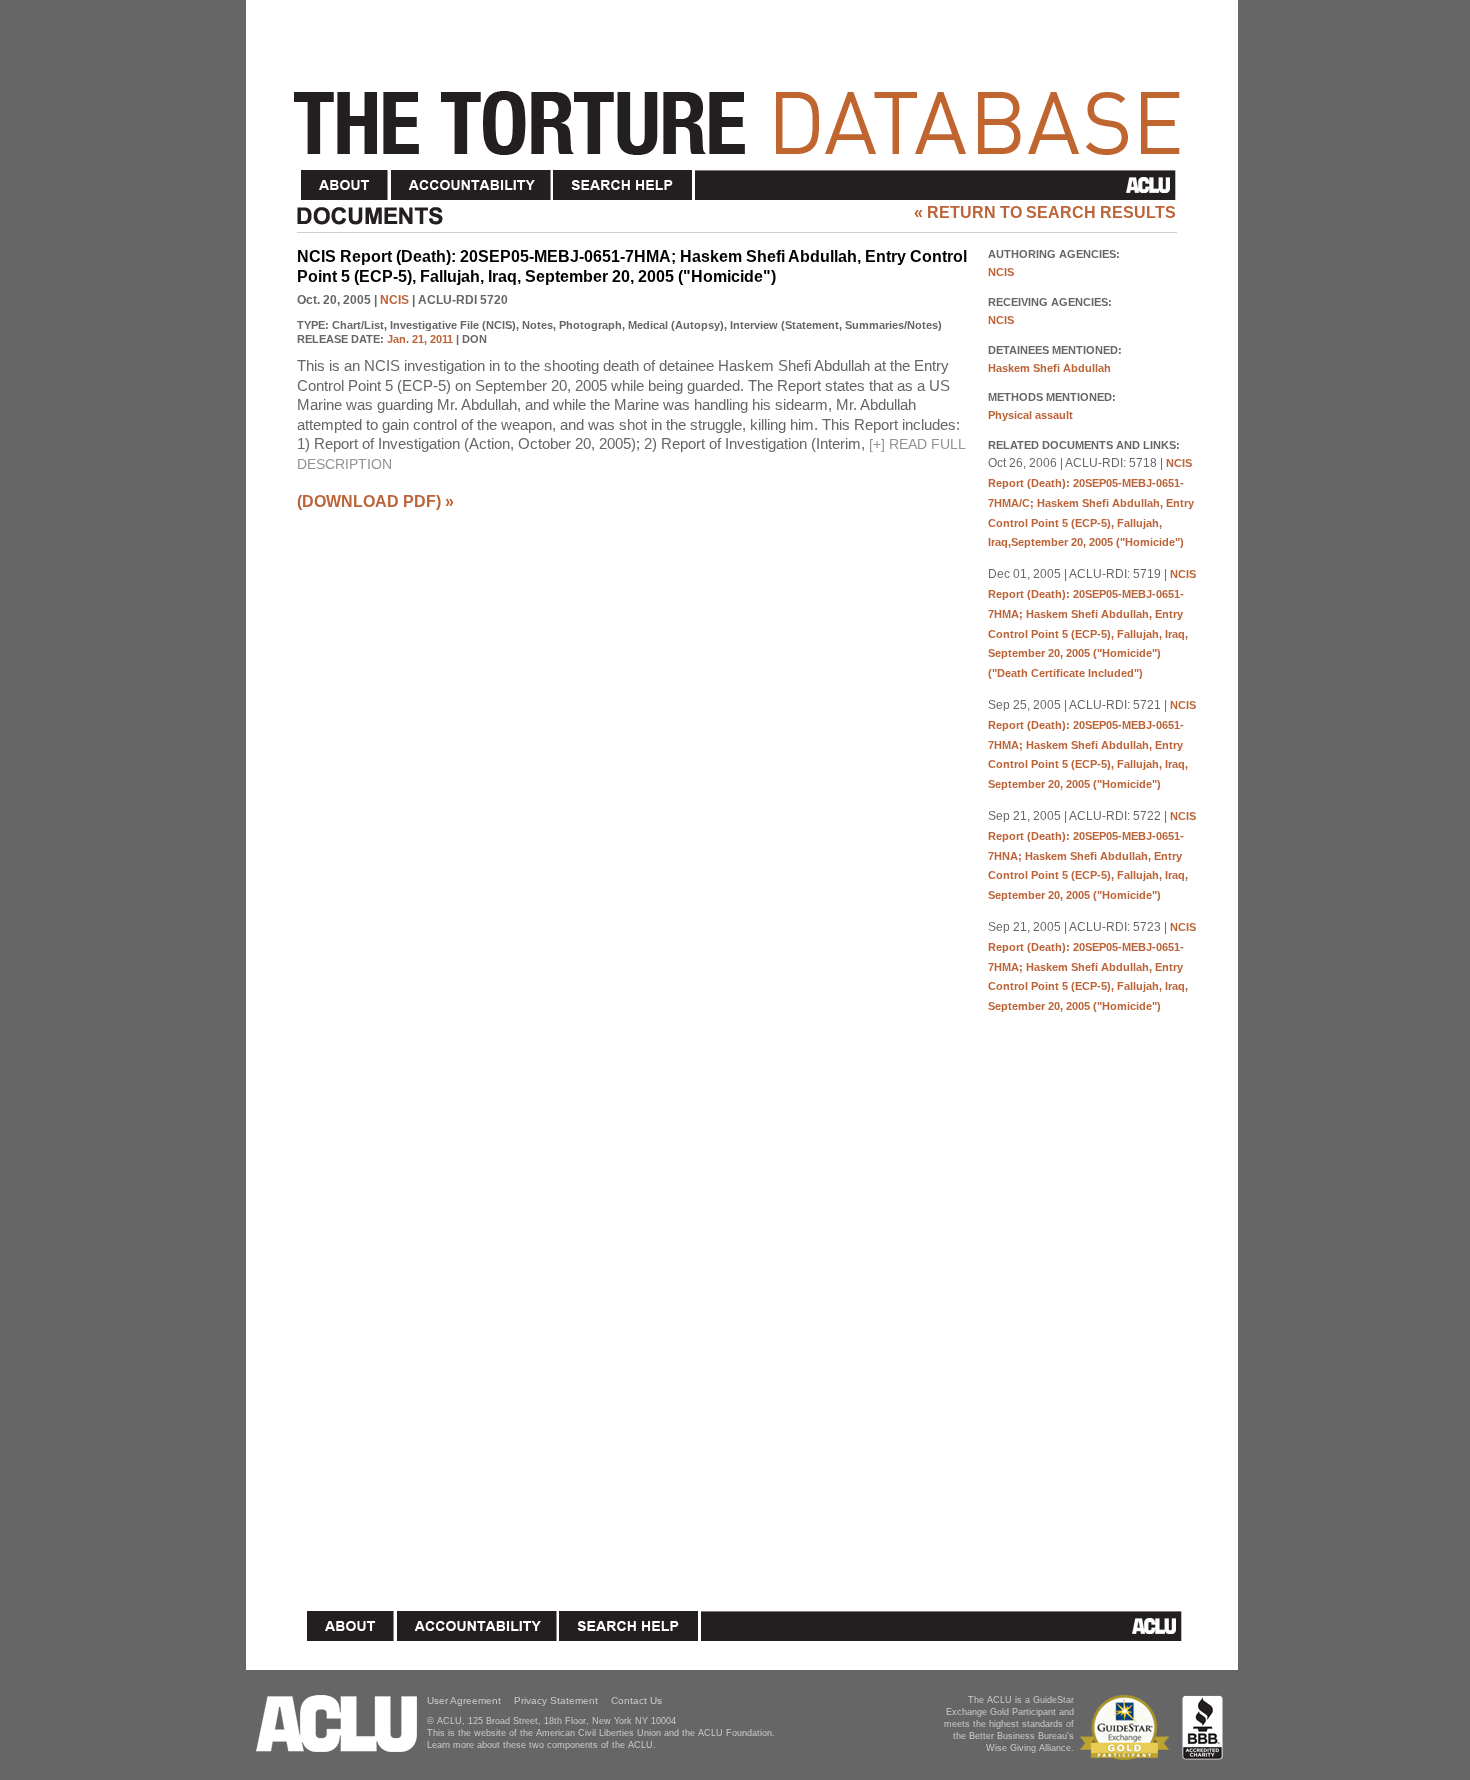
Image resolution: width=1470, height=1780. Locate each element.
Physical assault (1030, 415)
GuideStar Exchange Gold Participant (1128, 1727)
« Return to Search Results (1045, 212)
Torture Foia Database (743, 112)
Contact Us (636, 1700)
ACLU (939, 185)
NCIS (394, 300)
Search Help (623, 185)
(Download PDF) (369, 501)
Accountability (471, 185)
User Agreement (464, 1700)
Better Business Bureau (1202, 1727)
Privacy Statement (556, 1700)
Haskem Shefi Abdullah (1049, 368)
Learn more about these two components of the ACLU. (541, 1745)
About (345, 185)
